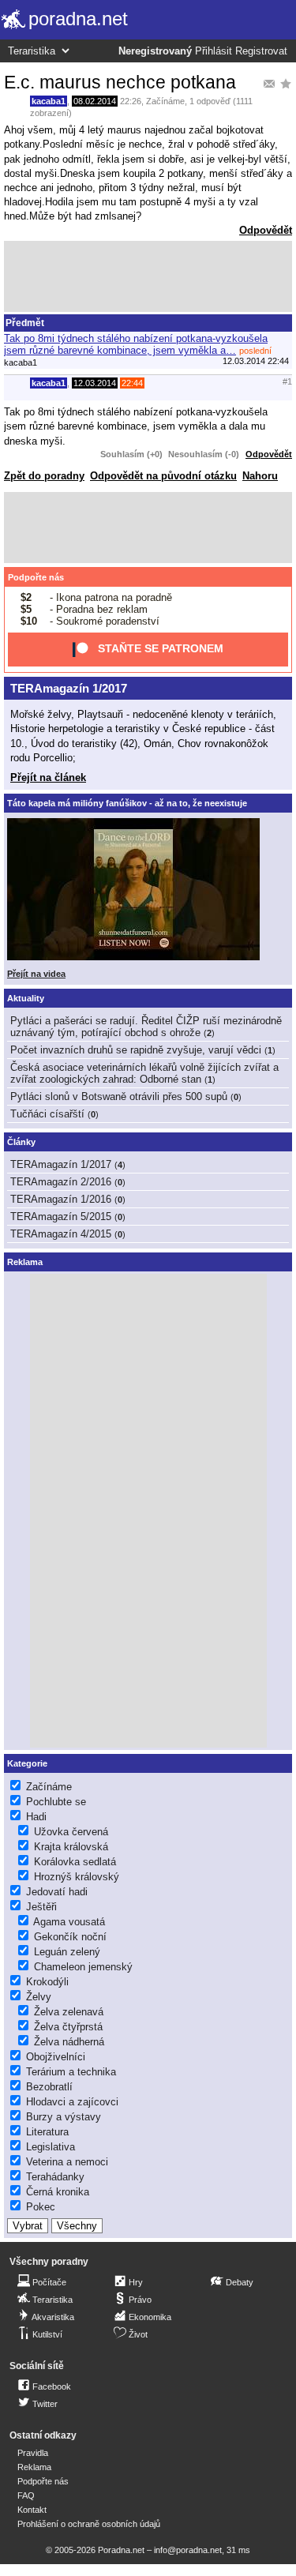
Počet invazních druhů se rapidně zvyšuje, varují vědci (136, 1050)
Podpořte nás (36, 577)
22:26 (131, 101)
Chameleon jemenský (83, 1967)
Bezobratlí (49, 2087)
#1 (287, 381)
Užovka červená (71, 1832)
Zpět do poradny (44, 476)
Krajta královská (71, 1847)
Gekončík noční (70, 1937)
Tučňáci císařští (47, 1114)
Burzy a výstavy (64, 2117)
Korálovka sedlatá (75, 1862)
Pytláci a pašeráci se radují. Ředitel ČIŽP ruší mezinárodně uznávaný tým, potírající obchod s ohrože (146, 1027)
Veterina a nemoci (67, 2162)
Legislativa (51, 2147)
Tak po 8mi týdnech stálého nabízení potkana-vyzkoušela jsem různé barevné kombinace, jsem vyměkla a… (136, 344)
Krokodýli (47, 1982)
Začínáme (165, 101)
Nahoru (260, 476)
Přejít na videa (36, 974)
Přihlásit (214, 51)
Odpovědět (266, 230)
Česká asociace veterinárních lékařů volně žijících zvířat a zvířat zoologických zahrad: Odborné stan (144, 1073)
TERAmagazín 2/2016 (61, 1182)
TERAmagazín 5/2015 (61, 1217)
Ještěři (41, 1907)
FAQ (26, 2495)
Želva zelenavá (69, 2012)
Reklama (34, 2467)
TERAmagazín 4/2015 (61, 1234)
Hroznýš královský (77, 1877)
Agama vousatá (69, 1922)
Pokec (41, 2207)
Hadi (36, 1817)
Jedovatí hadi (57, 1892)
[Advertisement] (148, 276)
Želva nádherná (69, 2042)
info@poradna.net (188, 2550)
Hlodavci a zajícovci (72, 2102)
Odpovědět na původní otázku (163, 476)
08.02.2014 (95, 101)
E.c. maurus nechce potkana (120, 82)
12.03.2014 (95, 383)
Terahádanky (55, 2177)
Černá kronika (58, 2192)
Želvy (39, 1997)
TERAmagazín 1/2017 (69, 688)
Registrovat (261, 51)
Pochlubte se (56, 1802)
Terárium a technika (71, 2072)
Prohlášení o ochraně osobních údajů (89, 2524)
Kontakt (32, 2510)
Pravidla (33, 2453)
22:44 (132, 383)
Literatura (47, 2132)
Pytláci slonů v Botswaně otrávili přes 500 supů (119, 1096)
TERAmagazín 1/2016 (61, 1199)
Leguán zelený (67, 1952)
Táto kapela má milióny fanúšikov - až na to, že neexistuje (127, 803)
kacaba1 (49, 101)
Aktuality (26, 998)
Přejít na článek (48, 777)
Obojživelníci (56, 2057)
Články (21, 1142)
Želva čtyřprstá (68, 2027)
